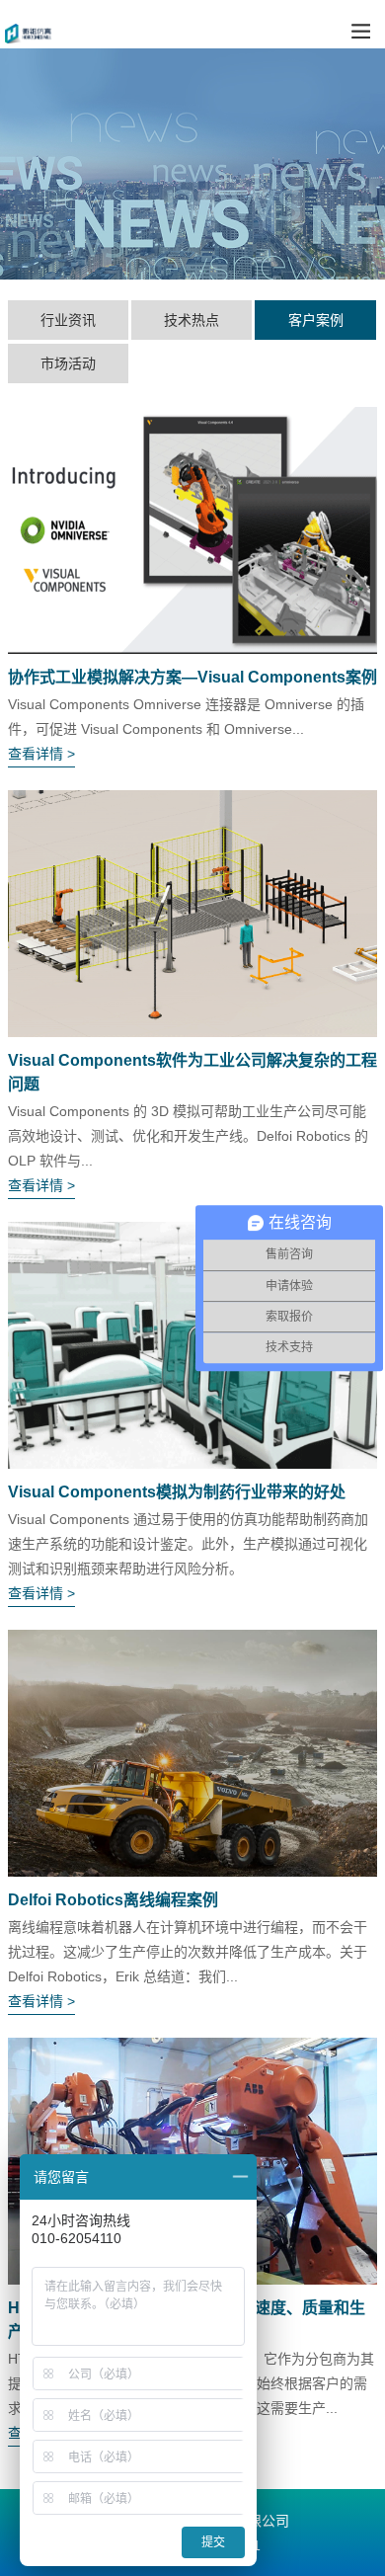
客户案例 (316, 320)
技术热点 (192, 320)
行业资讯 (68, 320)
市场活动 (68, 363)
